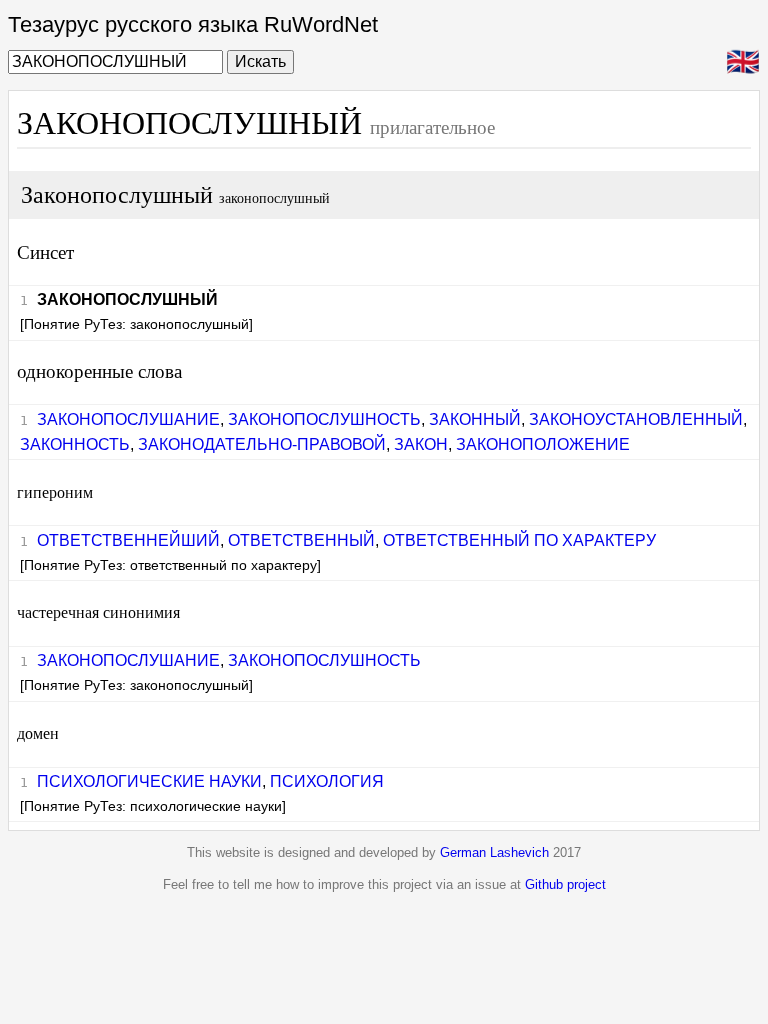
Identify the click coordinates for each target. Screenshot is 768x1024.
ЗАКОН (421, 444)
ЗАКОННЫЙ (475, 419)
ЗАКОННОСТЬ (75, 444)
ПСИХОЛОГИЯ (327, 781)
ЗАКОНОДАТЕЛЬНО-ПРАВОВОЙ (262, 444)
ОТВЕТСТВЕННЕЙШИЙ (128, 540)
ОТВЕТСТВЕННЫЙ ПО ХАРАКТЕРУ (519, 540)
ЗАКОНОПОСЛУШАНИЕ (128, 419)
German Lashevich (494, 852)
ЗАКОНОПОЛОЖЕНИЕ (543, 444)
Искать (260, 61)
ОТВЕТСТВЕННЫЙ (301, 540)
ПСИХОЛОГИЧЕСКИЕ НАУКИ (149, 781)
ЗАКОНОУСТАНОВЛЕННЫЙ (636, 419)
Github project (565, 884)
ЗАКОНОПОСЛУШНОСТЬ (324, 419)
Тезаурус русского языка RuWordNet (193, 24)
